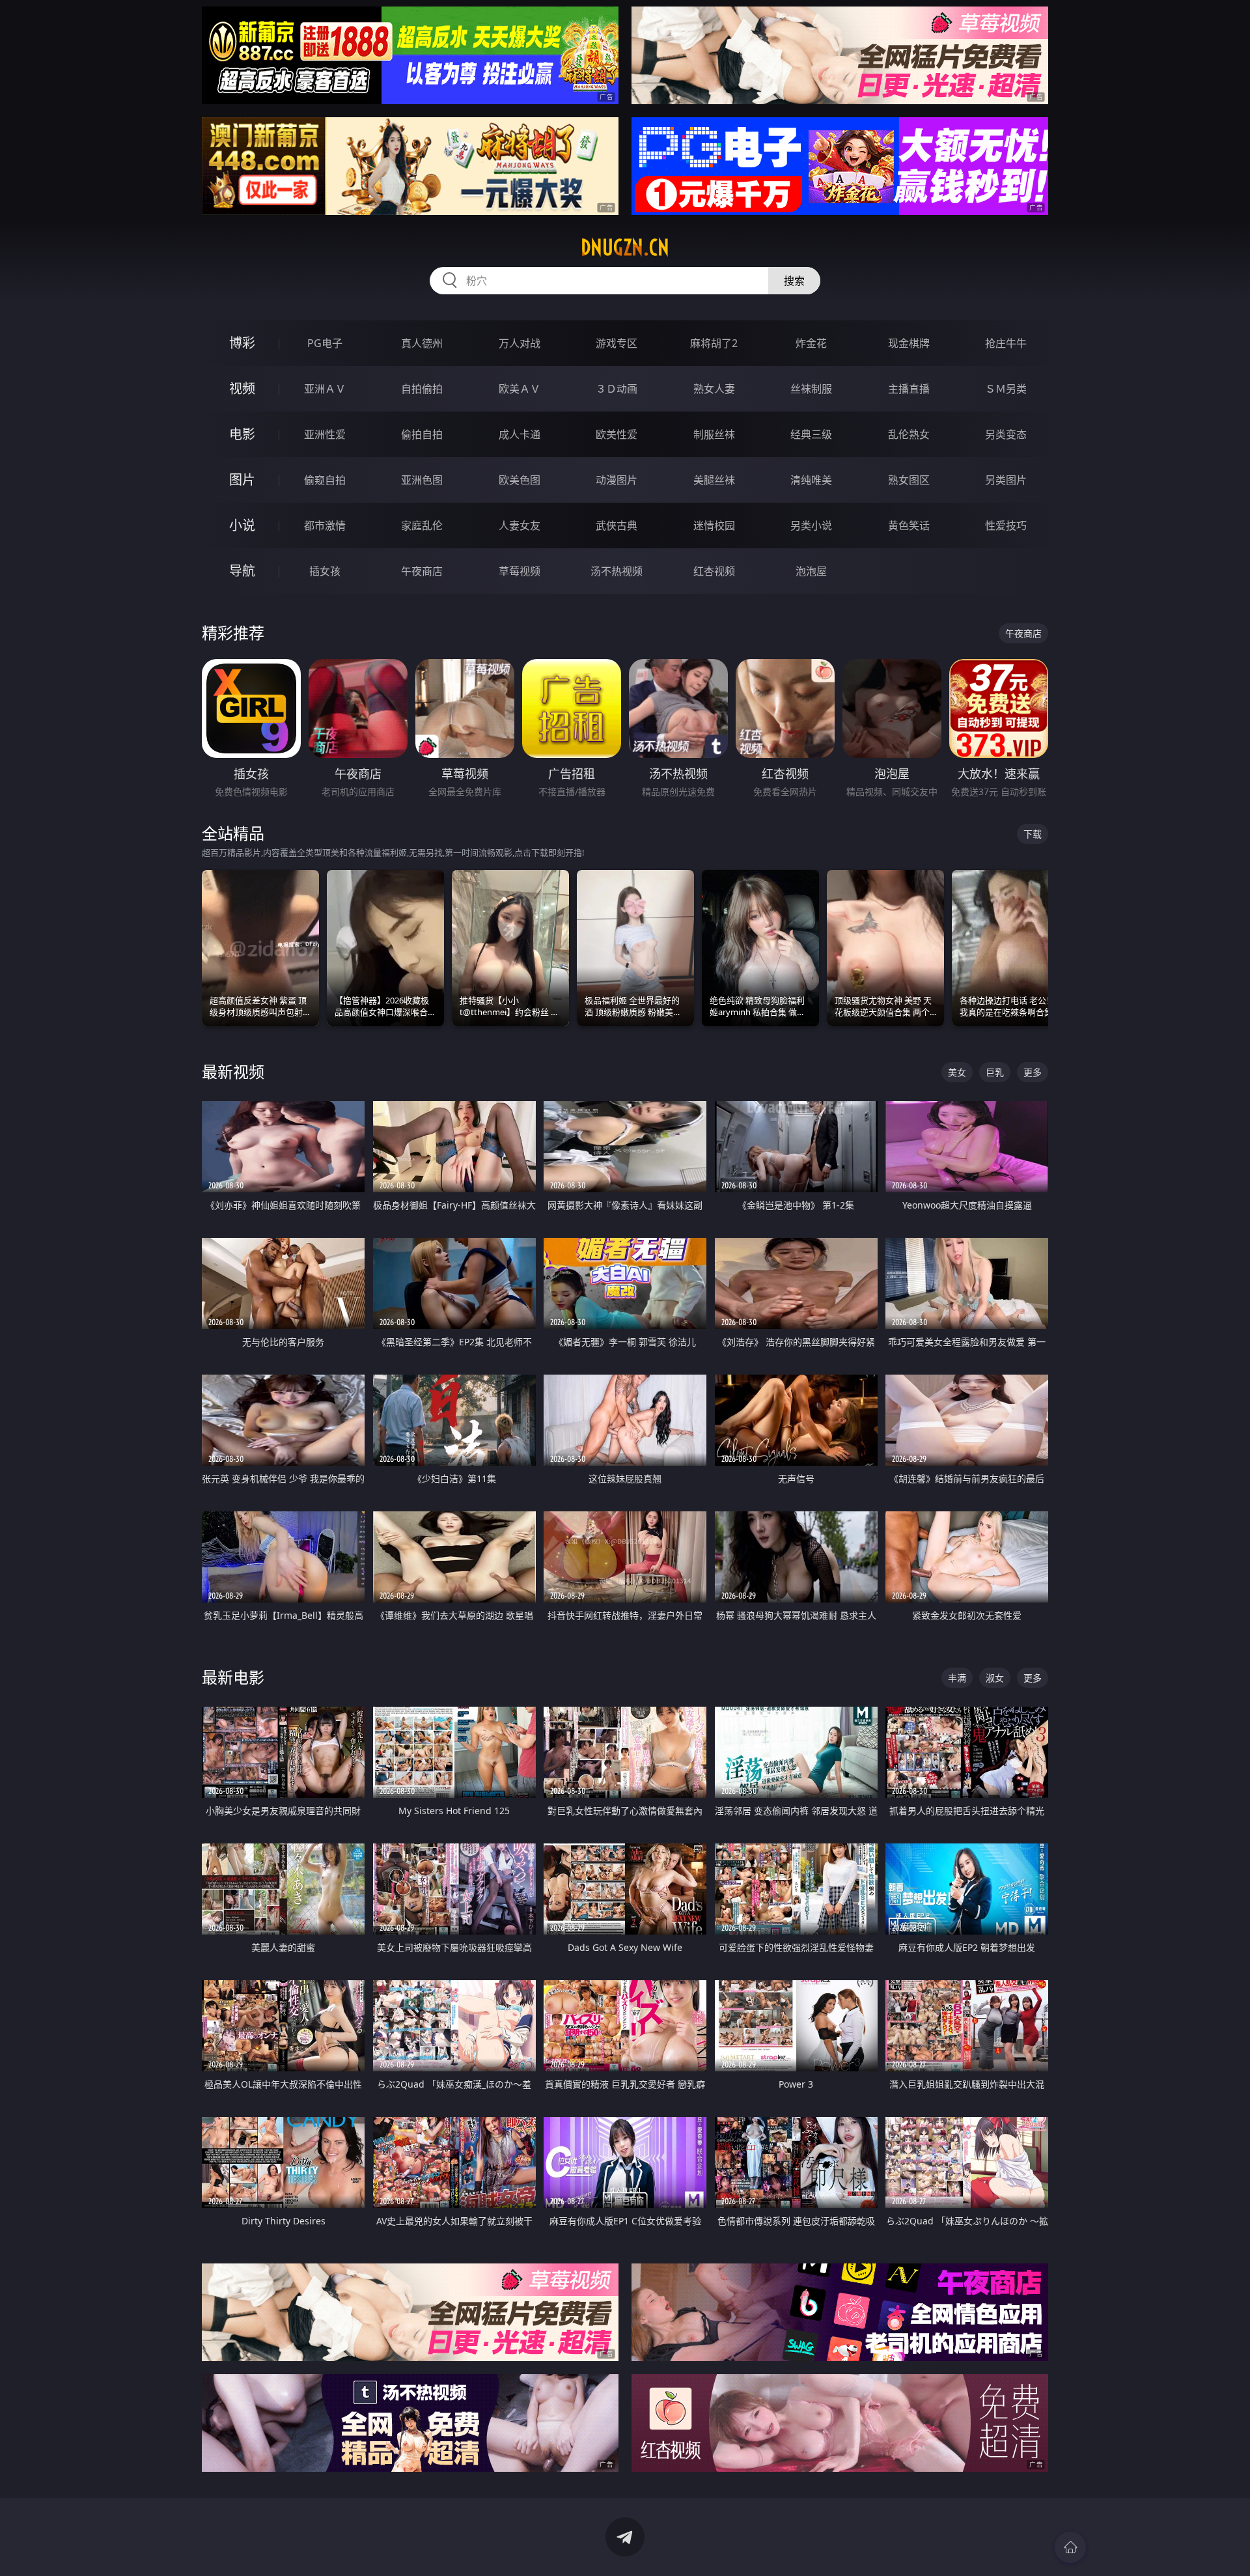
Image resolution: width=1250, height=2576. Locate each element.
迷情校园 (714, 525)
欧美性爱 (617, 434)
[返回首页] (1070, 2547)
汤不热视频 (617, 571)
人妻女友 (520, 525)
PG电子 (325, 343)
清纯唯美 (811, 480)
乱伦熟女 (909, 434)
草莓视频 (520, 571)
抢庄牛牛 (1006, 343)
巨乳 (995, 1072)
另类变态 (1006, 434)
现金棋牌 (909, 343)
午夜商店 (422, 571)
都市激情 (325, 525)
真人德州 (422, 343)
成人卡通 (520, 434)
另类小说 (811, 525)
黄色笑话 (909, 525)
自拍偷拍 (422, 389)
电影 (242, 434)
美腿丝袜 (714, 480)
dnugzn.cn (625, 247)
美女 (957, 1072)
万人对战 (520, 343)
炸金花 (811, 343)
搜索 (794, 281)
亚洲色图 (422, 480)
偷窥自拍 (325, 480)
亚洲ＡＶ (325, 389)
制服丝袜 (714, 434)
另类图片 (1006, 480)
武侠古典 (617, 525)
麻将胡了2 (714, 343)
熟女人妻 (714, 389)
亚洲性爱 (325, 434)
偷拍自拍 (422, 434)
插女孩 (325, 571)
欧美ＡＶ (520, 389)
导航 (242, 571)
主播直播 (909, 389)
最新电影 (233, 1677)
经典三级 (811, 434)
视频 (242, 388)
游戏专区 (617, 343)
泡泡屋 (811, 571)
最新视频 (233, 1071)
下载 (1033, 834)
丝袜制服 (811, 389)
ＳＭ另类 (1006, 389)
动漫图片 (617, 480)
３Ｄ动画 (617, 389)
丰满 (957, 1678)
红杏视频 (714, 571)
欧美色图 (520, 480)
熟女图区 (909, 480)
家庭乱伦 (422, 525)
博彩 (242, 343)
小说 (242, 525)
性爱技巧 (1006, 525)
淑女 (995, 1678)
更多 (1033, 1072)
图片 (242, 480)
